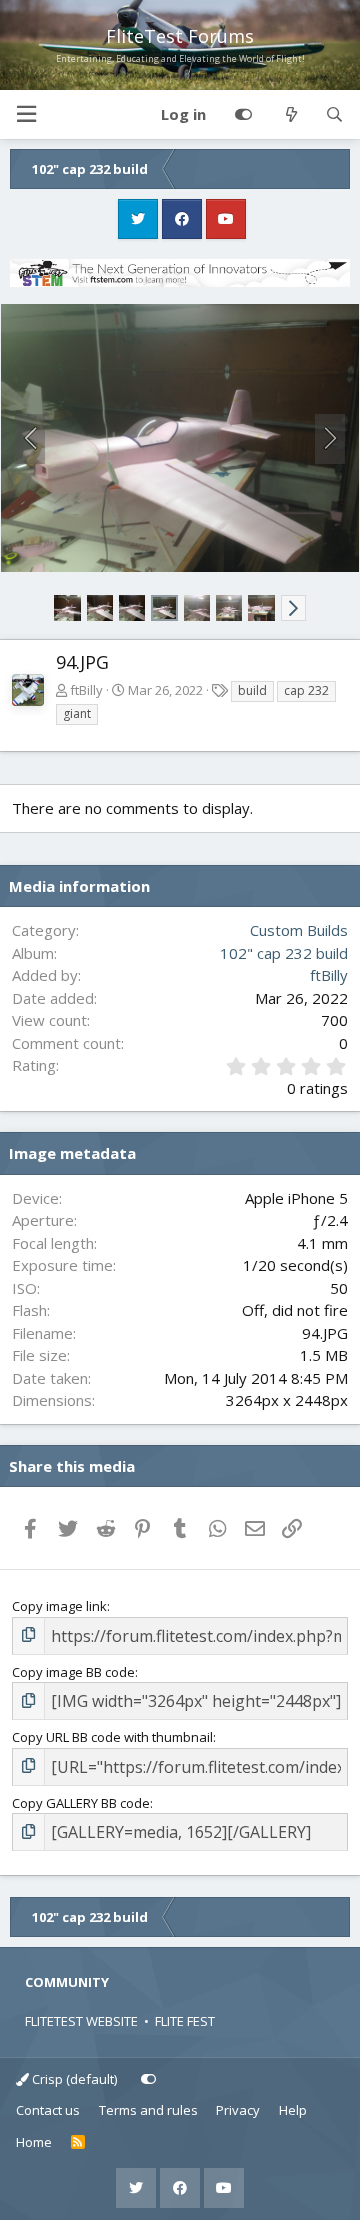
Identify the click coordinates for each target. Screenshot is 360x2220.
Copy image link (59, 1606)
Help (293, 2110)
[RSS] (78, 2143)
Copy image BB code (73, 1672)
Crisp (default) (73, 2079)
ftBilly (86, 690)
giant (77, 713)
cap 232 (306, 690)
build (252, 690)
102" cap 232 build (284, 953)
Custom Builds (299, 930)
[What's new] (290, 115)
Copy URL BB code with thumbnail (112, 1737)
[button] (26, 114)
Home (34, 2142)
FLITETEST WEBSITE (81, 2021)
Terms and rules (148, 2110)
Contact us (48, 2110)
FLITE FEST (185, 2021)
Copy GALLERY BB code (81, 1803)
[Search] (334, 115)
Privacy (238, 2110)
